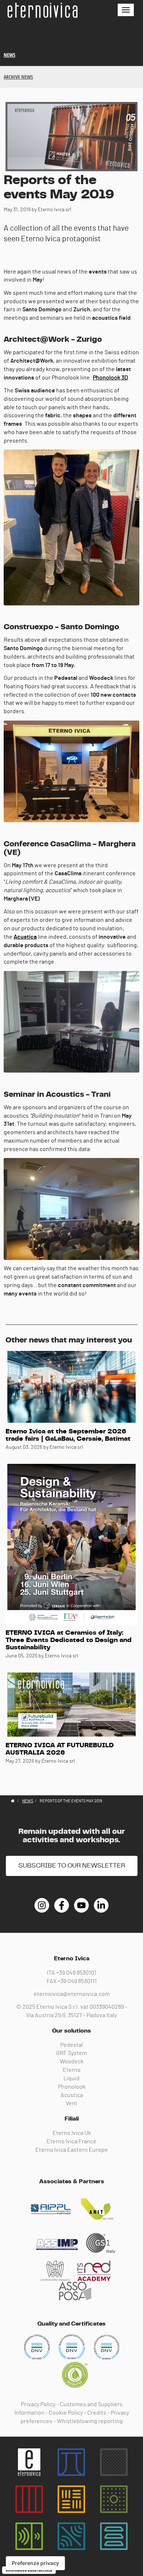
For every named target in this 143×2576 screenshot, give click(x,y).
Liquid (71, 2078)
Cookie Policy (66, 2413)
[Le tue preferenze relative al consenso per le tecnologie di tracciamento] (35, 2563)
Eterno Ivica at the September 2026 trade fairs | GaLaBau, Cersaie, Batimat (68, 1435)
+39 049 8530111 (77, 1981)
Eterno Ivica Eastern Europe (71, 2150)
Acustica (25, 937)
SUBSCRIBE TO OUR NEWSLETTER (72, 1866)
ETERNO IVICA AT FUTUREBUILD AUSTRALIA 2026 (60, 1749)
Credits (97, 2413)
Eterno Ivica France (71, 2141)
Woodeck (72, 2062)
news (10, 55)
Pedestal (71, 2045)
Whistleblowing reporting (90, 2421)
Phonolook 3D (110, 378)
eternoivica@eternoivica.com (72, 1994)
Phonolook (72, 2087)
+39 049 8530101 (76, 1973)
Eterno (72, 2070)
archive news (18, 77)
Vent (71, 2103)
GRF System (71, 2053)
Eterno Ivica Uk (72, 2133)
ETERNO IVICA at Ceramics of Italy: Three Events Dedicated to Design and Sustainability (69, 1640)
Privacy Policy (38, 2404)
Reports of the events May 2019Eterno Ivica (42, 10)
